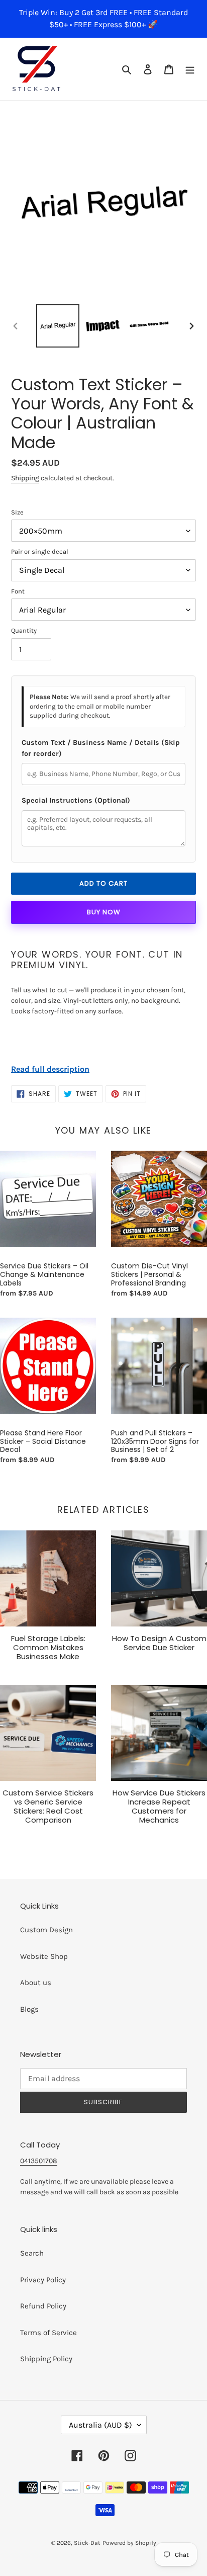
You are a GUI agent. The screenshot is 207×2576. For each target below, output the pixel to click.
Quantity (24, 630)
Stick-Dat (87, 2543)
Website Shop (44, 1956)
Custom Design (46, 1930)
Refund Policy (43, 2306)
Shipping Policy (46, 2359)
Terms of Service (48, 2333)
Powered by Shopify (129, 2543)
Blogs (29, 2009)
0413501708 (39, 2161)
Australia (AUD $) (100, 2425)
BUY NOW (104, 912)
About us (36, 1983)
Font (18, 591)
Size (17, 512)
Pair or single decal (40, 551)
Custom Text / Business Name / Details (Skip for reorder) (101, 748)
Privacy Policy (43, 2280)
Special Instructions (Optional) (76, 800)
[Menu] (190, 69)
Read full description (50, 1069)
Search (32, 2253)
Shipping (25, 478)
